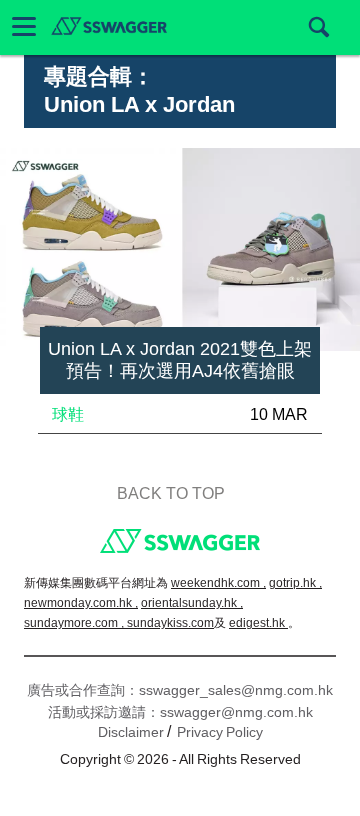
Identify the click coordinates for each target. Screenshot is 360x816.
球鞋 (68, 414)
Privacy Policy (220, 732)
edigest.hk (258, 623)
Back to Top (171, 493)
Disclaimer (131, 732)
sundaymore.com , (75, 623)
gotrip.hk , (295, 583)
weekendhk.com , (218, 583)
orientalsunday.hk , (192, 603)
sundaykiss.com (170, 623)
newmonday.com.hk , (81, 603)
